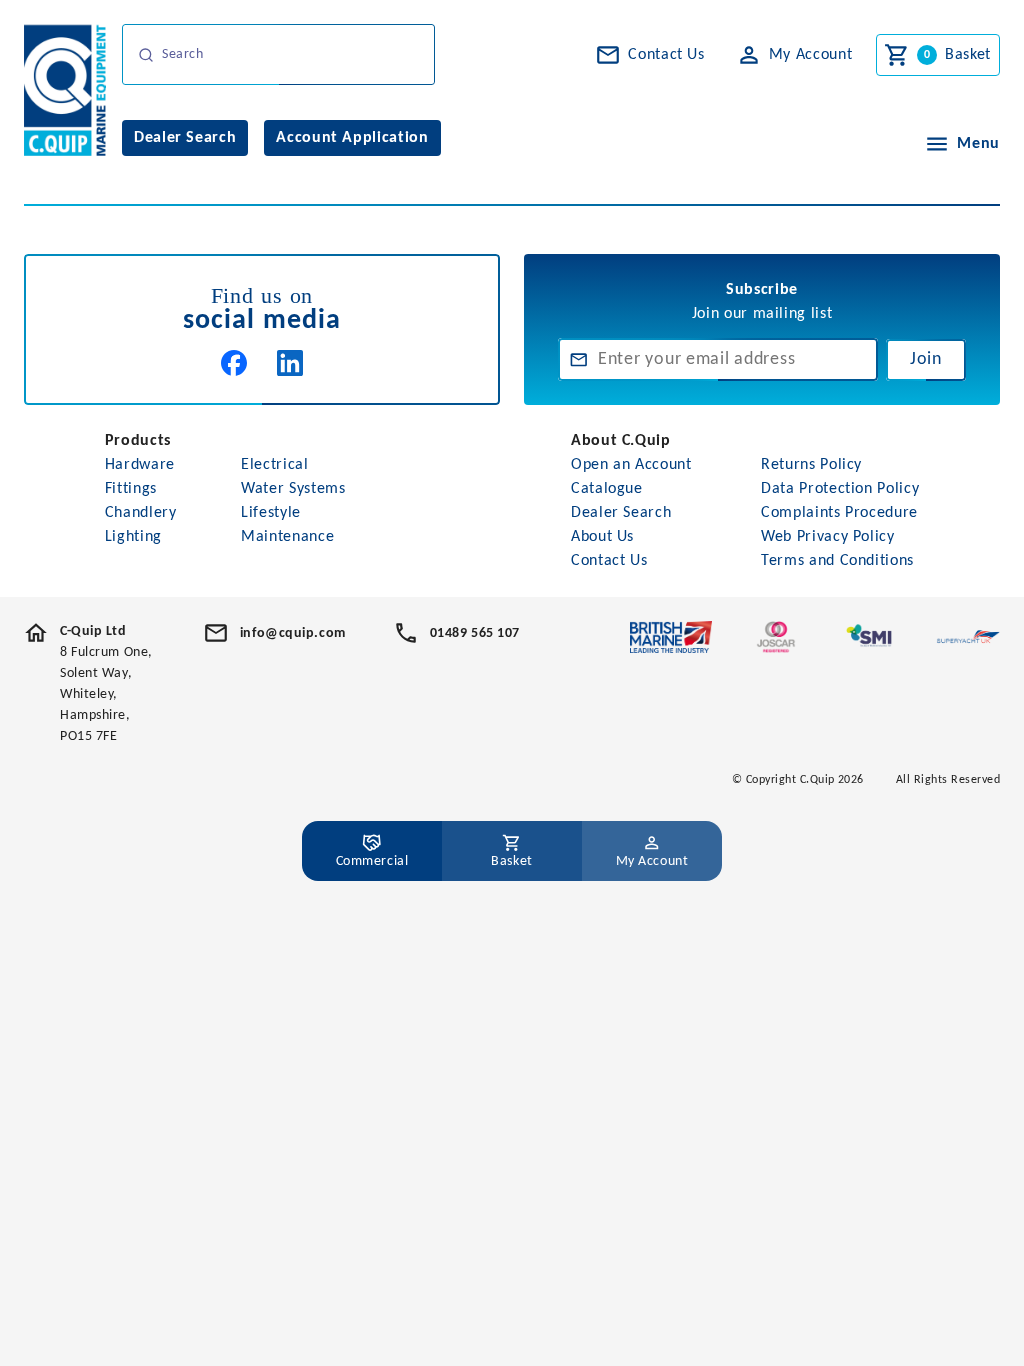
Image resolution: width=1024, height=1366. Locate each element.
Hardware (140, 465)
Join (926, 359)
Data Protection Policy (840, 489)
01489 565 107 (475, 633)
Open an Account (631, 465)
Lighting (133, 537)
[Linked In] (290, 363)
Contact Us (609, 561)
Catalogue (607, 489)
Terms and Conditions (837, 561)
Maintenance (287, 537)
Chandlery (141, 513)
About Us (602, 537)
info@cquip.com (293, 633)
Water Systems (293, 489)
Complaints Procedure (839, 513)
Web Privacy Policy (828, 537)
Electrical (274, 465)
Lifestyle (271, 513)
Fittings (131, 489)
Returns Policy (811, 465)
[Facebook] (234, 363)
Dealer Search (621, 513)
